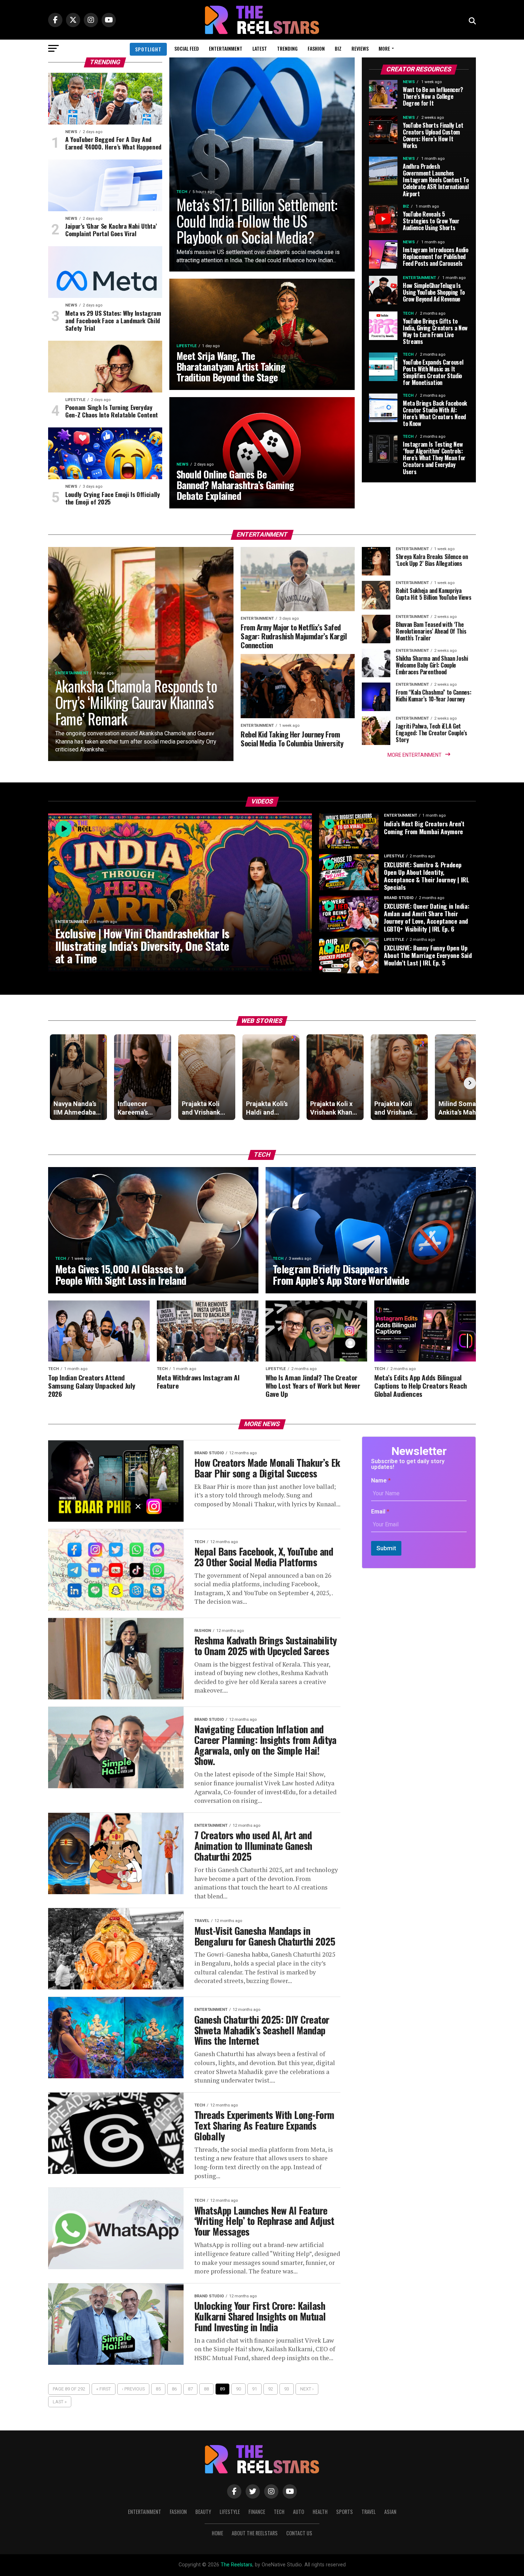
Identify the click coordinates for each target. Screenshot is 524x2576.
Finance (257, 2512)
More (384, 48)
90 (238, 2389)
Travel (369, 2512)
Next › (307, 2389)
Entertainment (226, 48)
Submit (386, 1548)
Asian (390, 2512)
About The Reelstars (255, 2533)
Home (217, 2533)
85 (158, 2389)
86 (174, 2389)
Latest (260, 48)
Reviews (360, 48)
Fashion (316, 48)
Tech (279, 2512)
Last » (60, 2402)
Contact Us (299, 2533)
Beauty (203, 2512)
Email (380, 1512)
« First (104, 2389)
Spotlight (148, 49)
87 (190, 2389)
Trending (287, 48)
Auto (299, 2512)
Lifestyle (230, 2512)
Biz (338, 48)
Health (320, 2512)
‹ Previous (133, 2389)
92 (271, 2389)
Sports (345, 2512)
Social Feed (187, 48)
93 (287, 2389)
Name (381, 1480)
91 (255, 2389)
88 (206, 2389)
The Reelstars (237, 2565)
